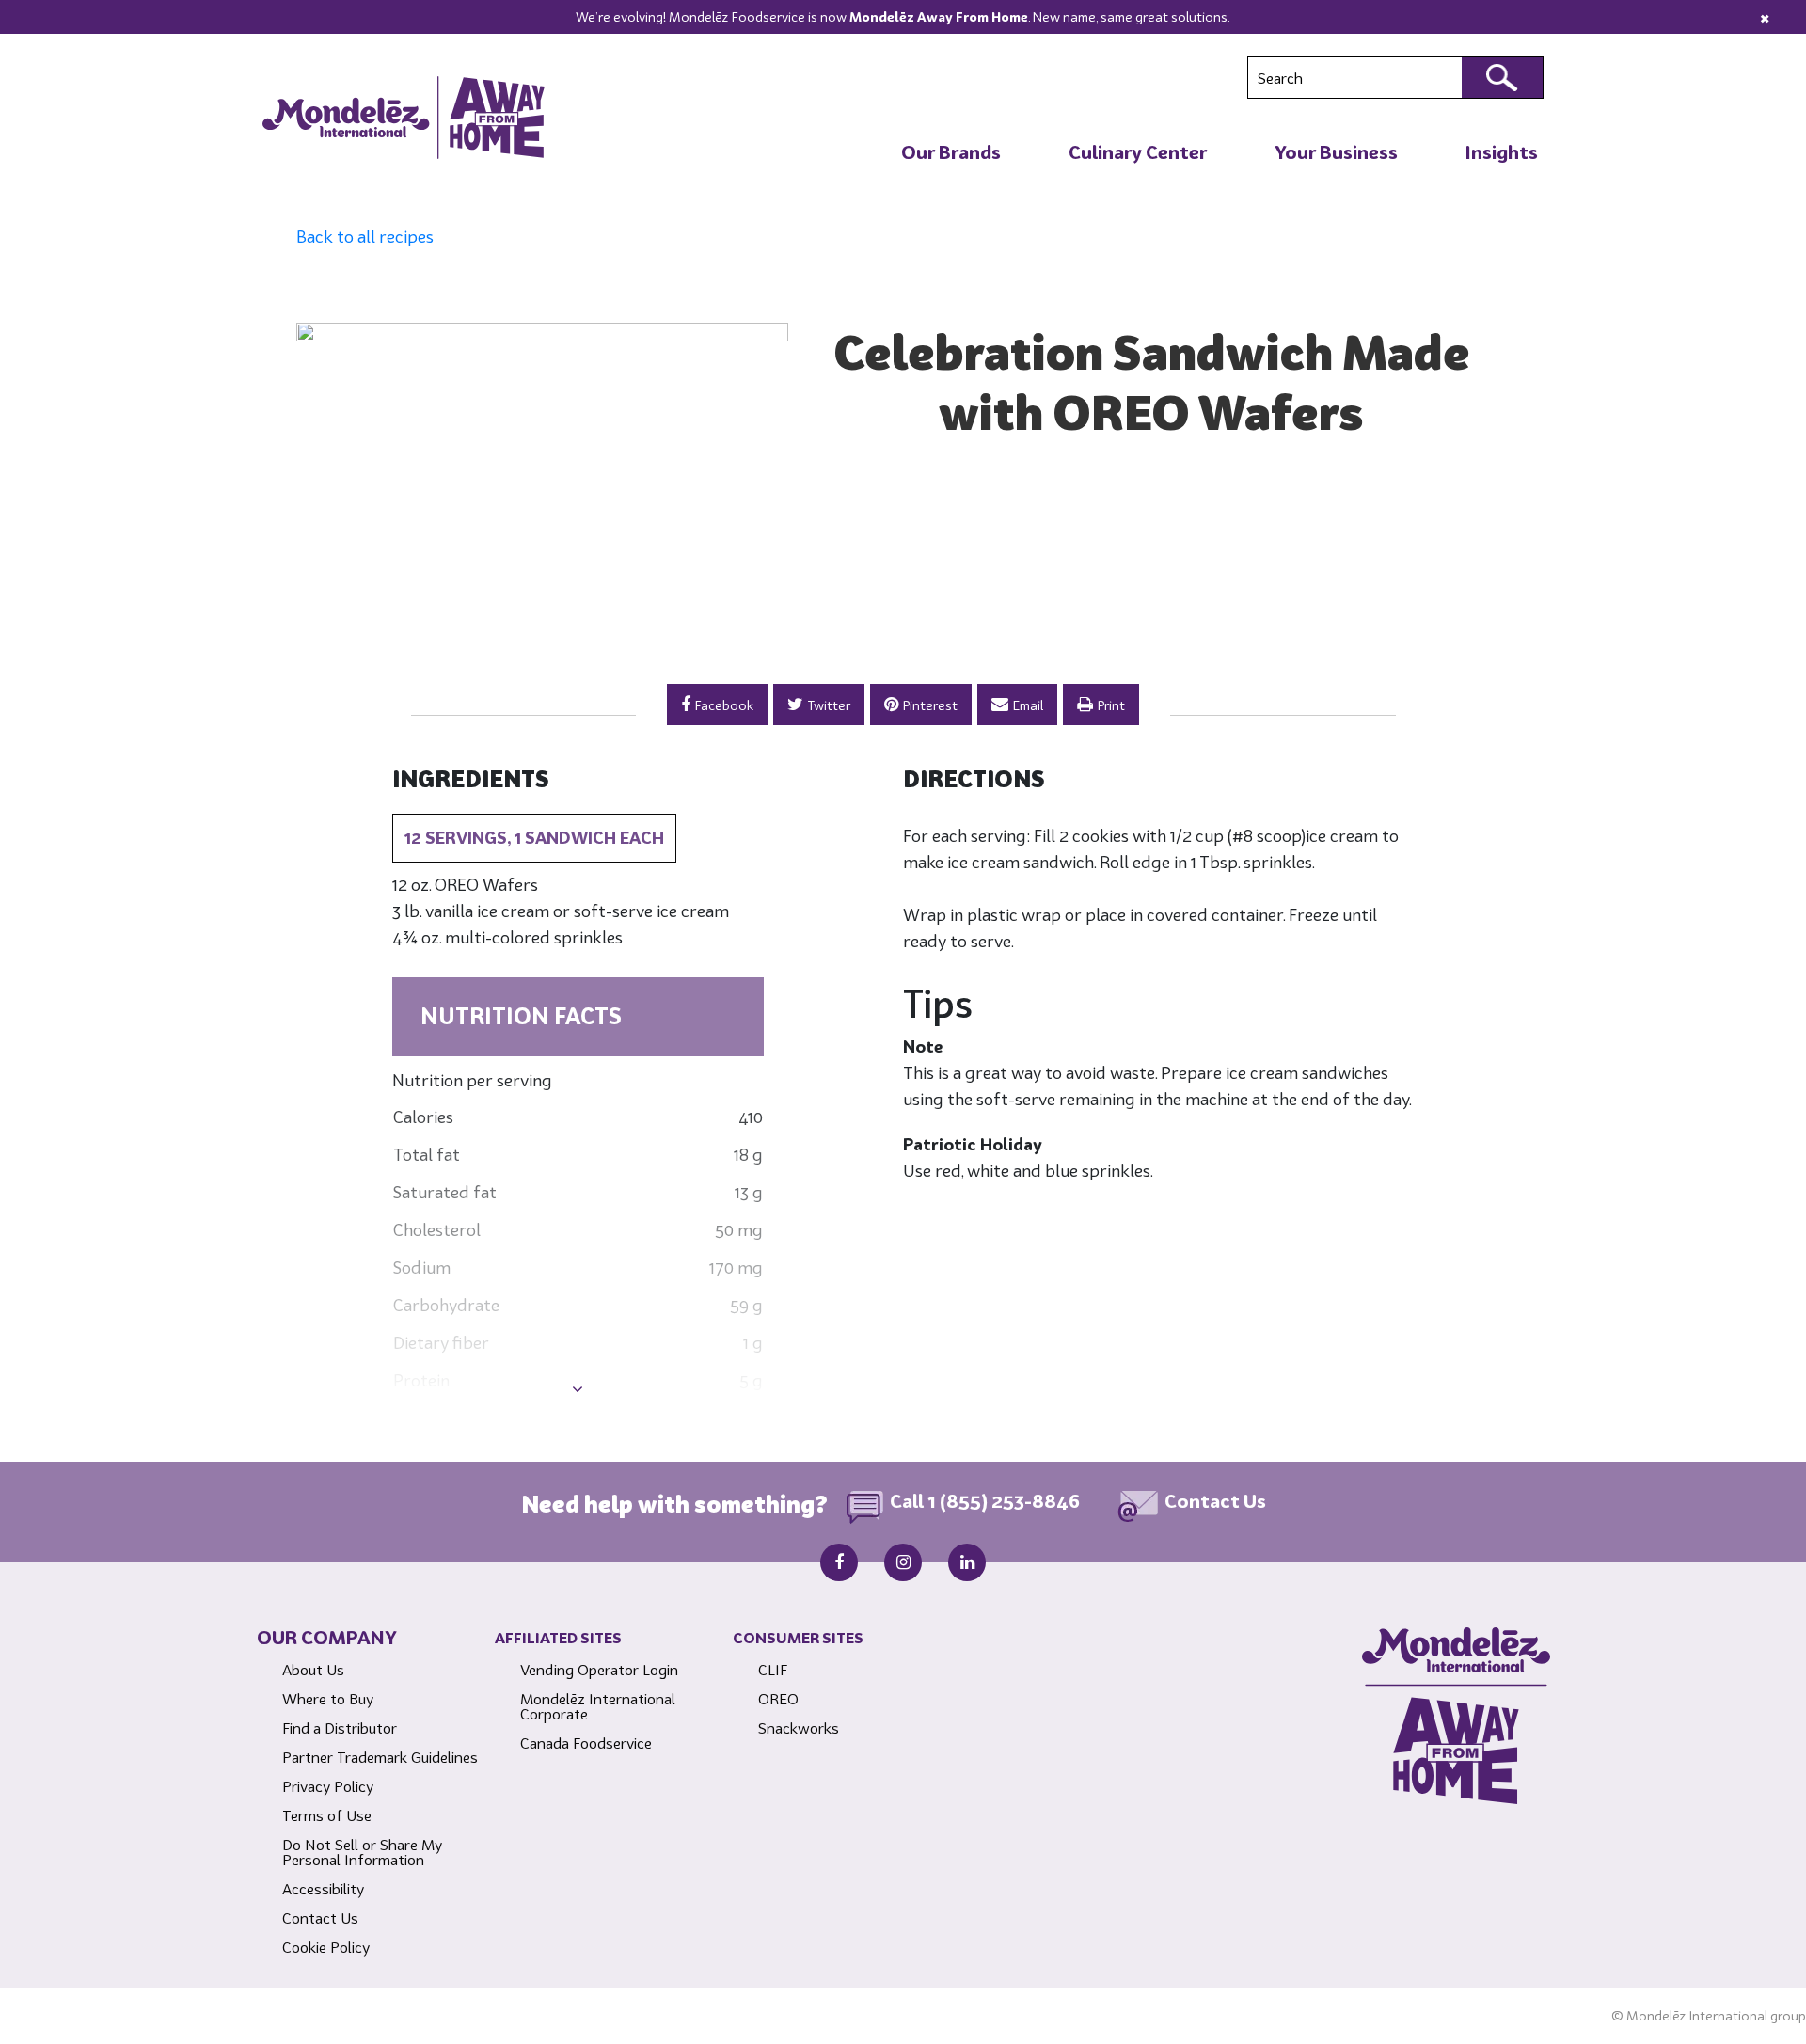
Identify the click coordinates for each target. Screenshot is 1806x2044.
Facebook (724, 705)
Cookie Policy (326, 1947)
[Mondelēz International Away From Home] (404, 118)
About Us (313, 1670)
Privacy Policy (328, 1786)
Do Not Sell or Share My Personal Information (362, 1852)
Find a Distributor (340, 1728)
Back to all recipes (365, 237)
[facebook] (839, 1562)
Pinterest (930, 705)
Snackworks (799, 1728)
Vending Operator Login (599, 1670)
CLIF (773, 1670)
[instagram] (903, 1562)
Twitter (829, 705)
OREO (778, 1699)
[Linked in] (967, 1562)
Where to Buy (328, 1699)
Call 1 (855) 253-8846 (985, 1502)
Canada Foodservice (586, 1743)
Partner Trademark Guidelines (380, 1757)
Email (1028, 705)
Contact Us (1215, 1502)
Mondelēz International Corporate (598, 1706)
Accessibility (323, 1889)
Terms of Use (327, 1815)
